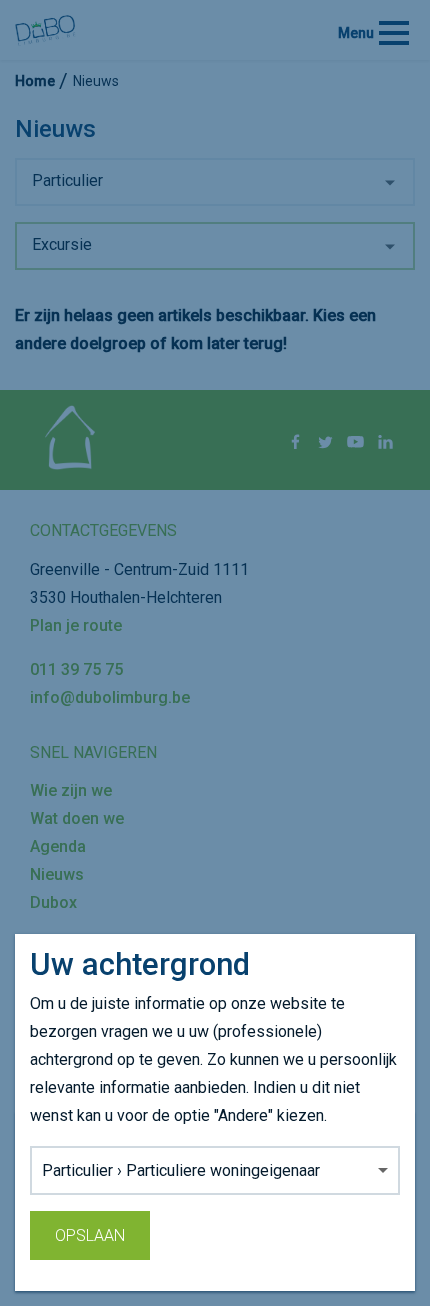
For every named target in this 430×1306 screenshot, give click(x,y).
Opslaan (90, 1235)
